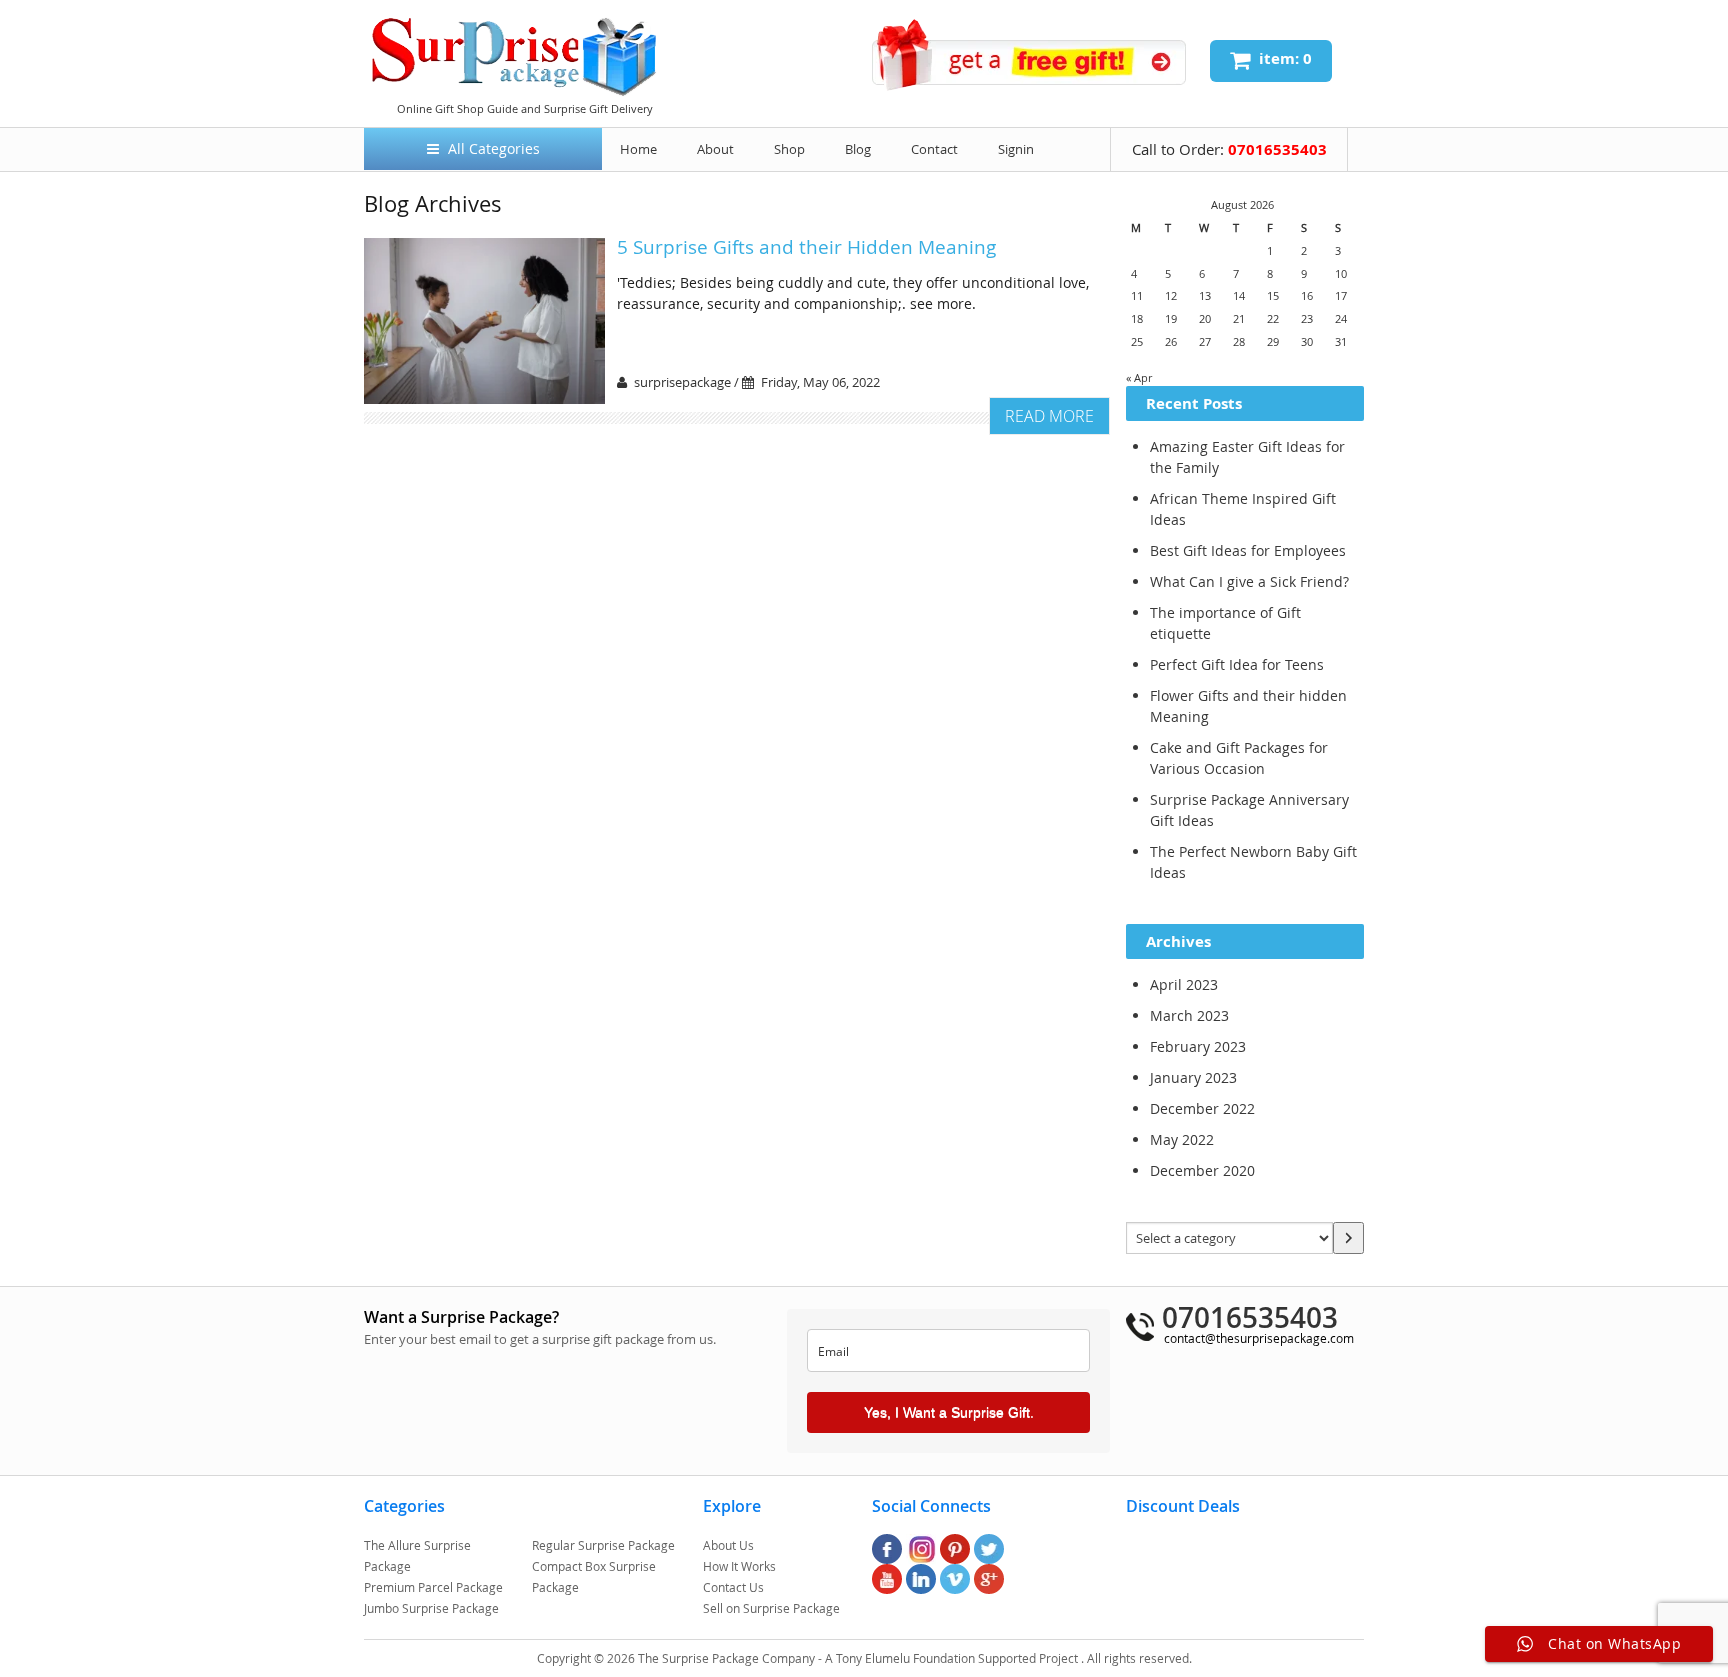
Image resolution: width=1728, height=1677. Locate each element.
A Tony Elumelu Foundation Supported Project (953, 1658)
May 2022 (1182, 1139)
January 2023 (1193, 1077)
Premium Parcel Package (433, 1587)
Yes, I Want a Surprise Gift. (949, 1412)
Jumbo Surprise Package (431, 1608)
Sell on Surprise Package (771, 1608)
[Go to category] (1348, 1238)
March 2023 (1189, 1015)
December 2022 (1202, 1108)
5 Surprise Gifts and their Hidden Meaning (806, 247)
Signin (1016, 149)
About (715, 149)
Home (638, 149)
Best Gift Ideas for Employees (1248, 550)
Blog (858, 149)
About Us (728, 1545)
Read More (1049, 416)
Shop (789, 149)
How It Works (739, 1566)
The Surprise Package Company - (731, 1658)
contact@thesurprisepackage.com (1259, 1338)
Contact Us (733, 1587)
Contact (934, 149)
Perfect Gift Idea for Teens (1237, 664)
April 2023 (1184, 984)
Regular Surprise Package (603, 1545)
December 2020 (1202, 1170)
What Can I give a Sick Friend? (1249, 581)
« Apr (1139, 377)
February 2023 (1198, 1046)
